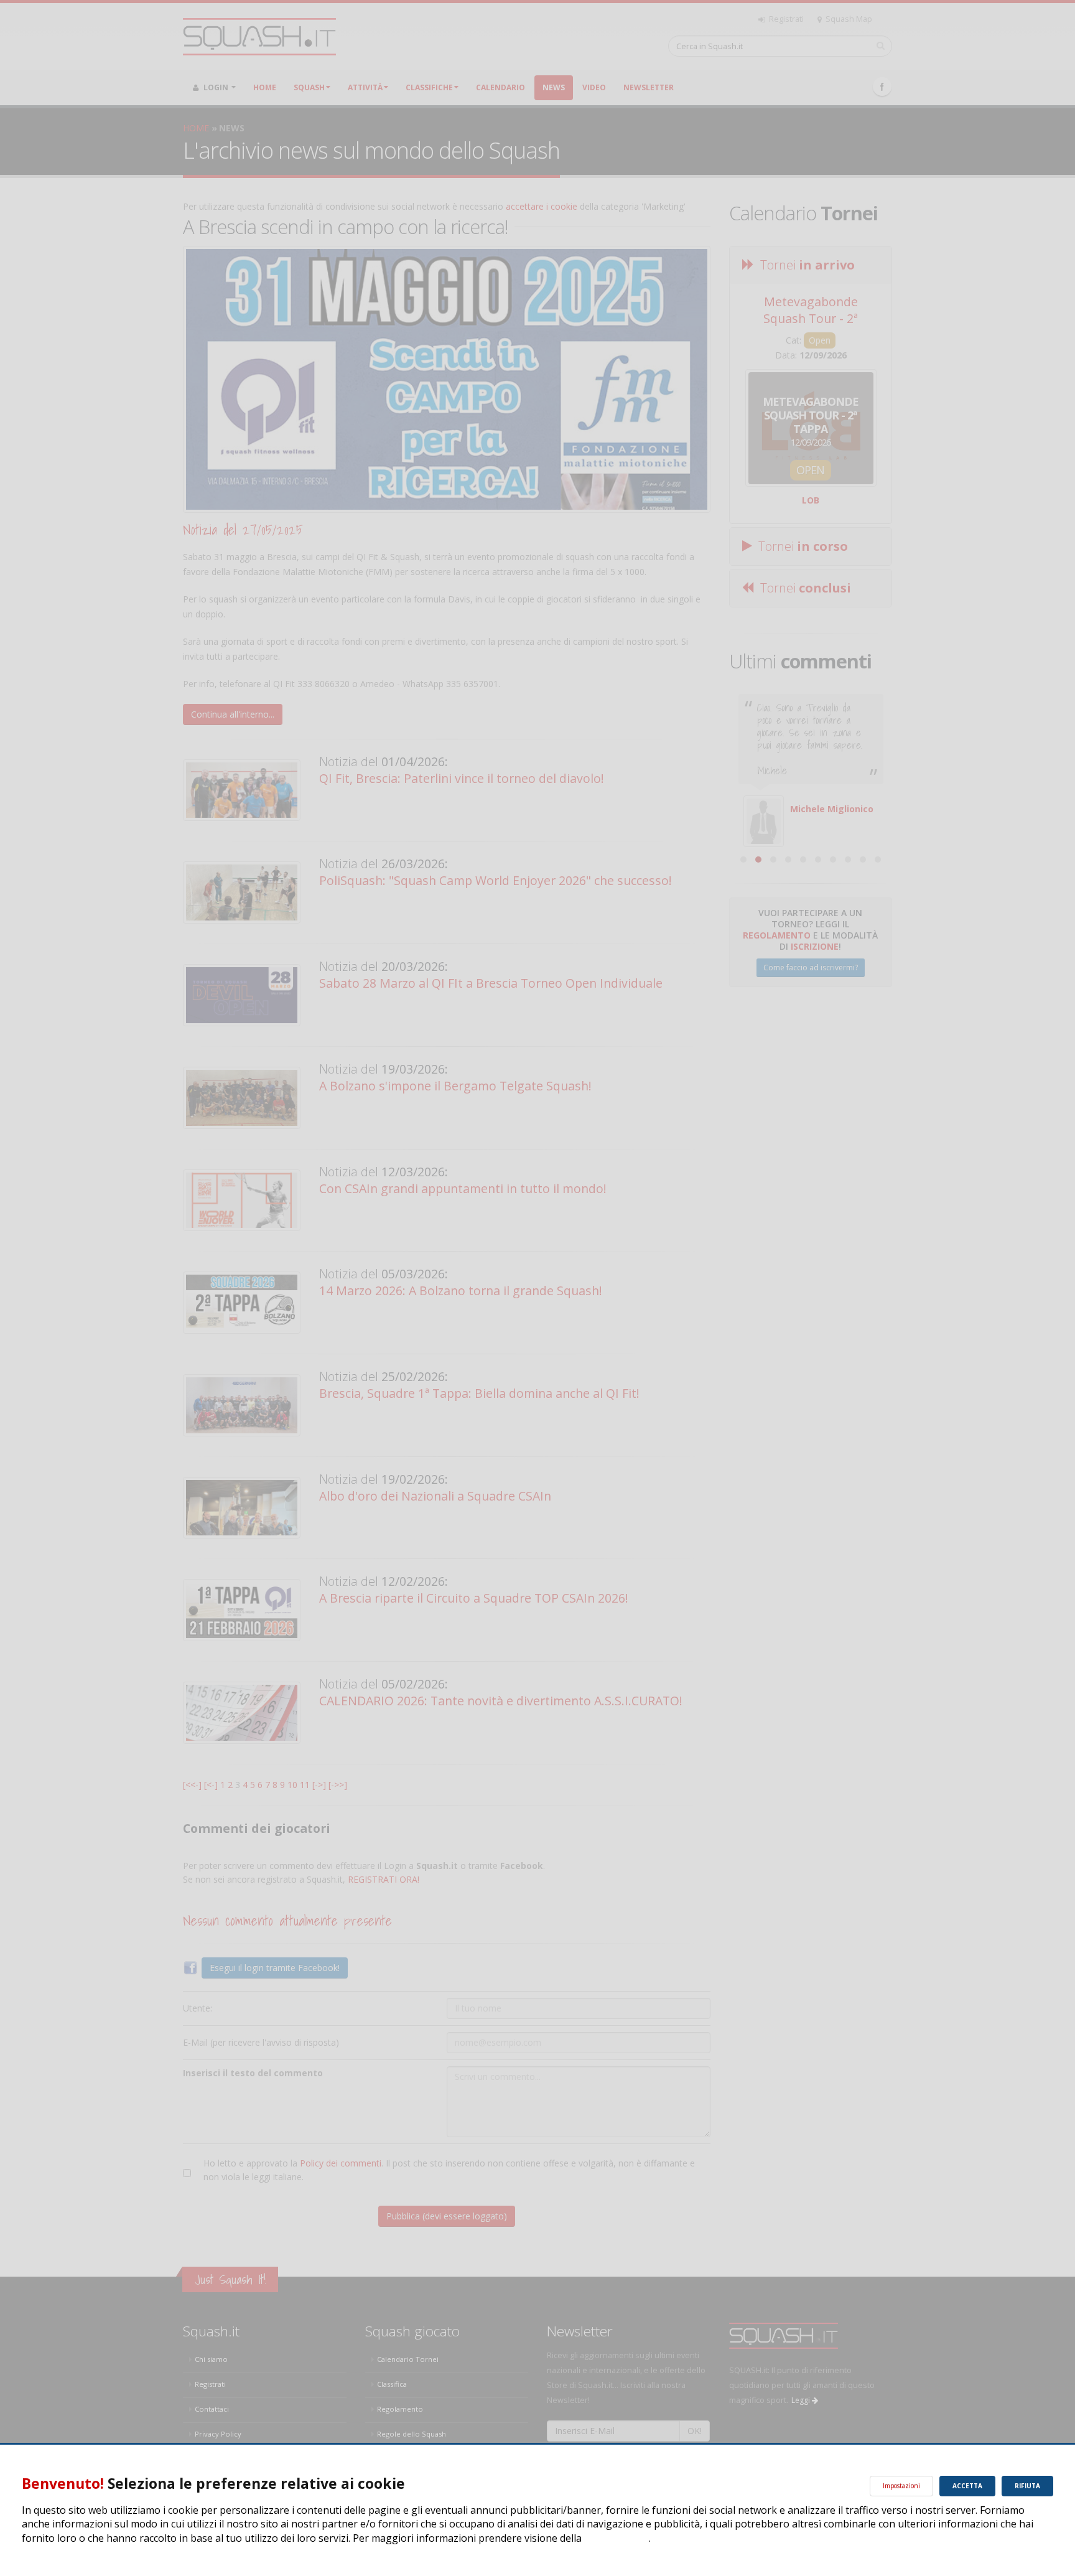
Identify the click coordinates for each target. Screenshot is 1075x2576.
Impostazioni (901, 2486)
